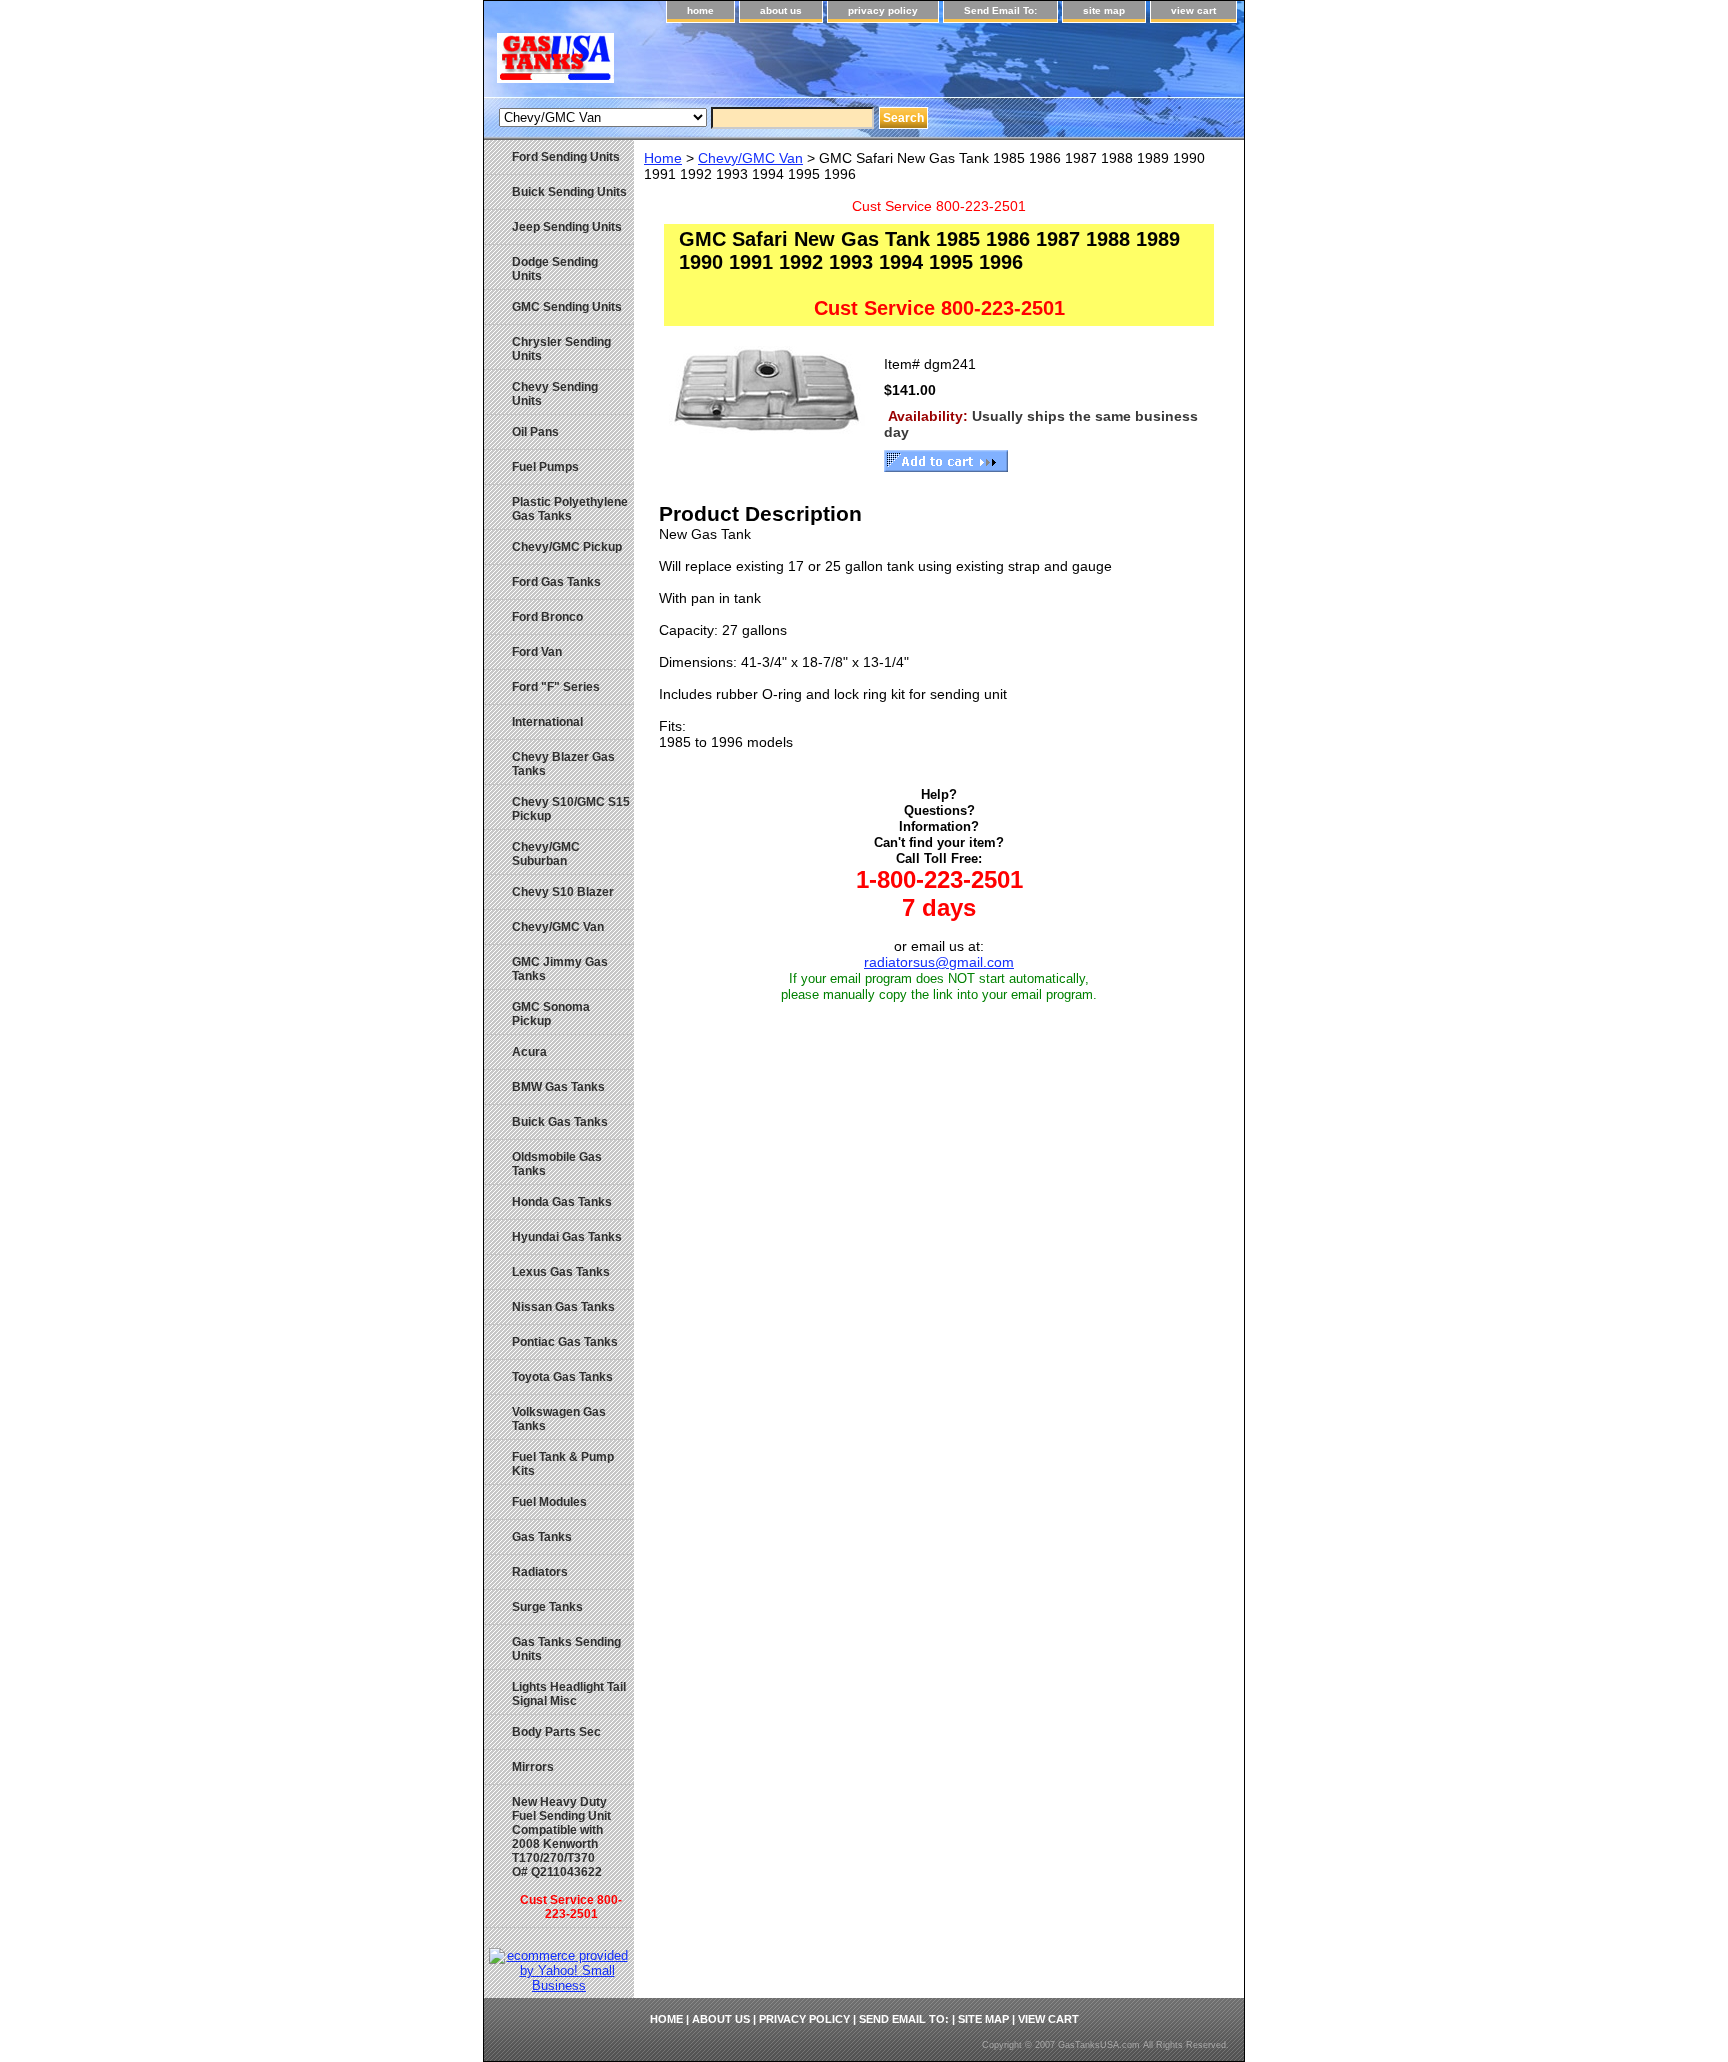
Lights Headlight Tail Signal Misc (569, 1694)
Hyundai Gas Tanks (567, 1237)
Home (663, 158)
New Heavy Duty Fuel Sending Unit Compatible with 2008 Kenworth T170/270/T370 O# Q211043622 (567, 1858)
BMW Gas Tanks (558, 1087)
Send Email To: (1000, 10)
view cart (1193, 10)
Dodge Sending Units (555, 269)
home (700, 10)
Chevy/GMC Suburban (546, 854)
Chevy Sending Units (555, 394)
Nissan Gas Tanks (563, 1307)
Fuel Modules (549, 1502)
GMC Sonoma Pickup (551, 1014)
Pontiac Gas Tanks (565, 1342)
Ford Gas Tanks (556, 582)
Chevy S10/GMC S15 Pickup (571, 809)
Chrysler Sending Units (561, 349)
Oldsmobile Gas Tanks (557, 1164)
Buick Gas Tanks (560, 1122)
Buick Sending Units (569, 192)
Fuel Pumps (545, 467)
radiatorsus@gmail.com (939, 962)
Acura (529, 1052)
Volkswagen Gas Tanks (559, 1419)
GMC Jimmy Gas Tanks (560, 969)
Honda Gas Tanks (562, 1202)
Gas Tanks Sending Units (566, 1649)
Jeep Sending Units (567, 227)
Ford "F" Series (556, 687)
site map (1104, 10)
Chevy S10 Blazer (563, 892)
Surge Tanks (547, 1607)
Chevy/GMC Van (750, 158)
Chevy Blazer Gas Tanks (563, 764)
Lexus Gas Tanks (561, 1272)
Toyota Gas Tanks (562, 1377)
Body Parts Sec (556, 1732)
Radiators (540, 1572)
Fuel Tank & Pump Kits (563, 1464)
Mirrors (533, 1767)
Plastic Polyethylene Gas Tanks (570, 509)
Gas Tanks (542, 1537)
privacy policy (883, 10)
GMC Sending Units (567, 307)
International (547, 722)
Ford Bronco (547, 617)
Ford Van (537, 652)
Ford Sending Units (566, 157)
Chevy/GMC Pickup (567, 547)
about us (781, 10)
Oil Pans (535, 432)
